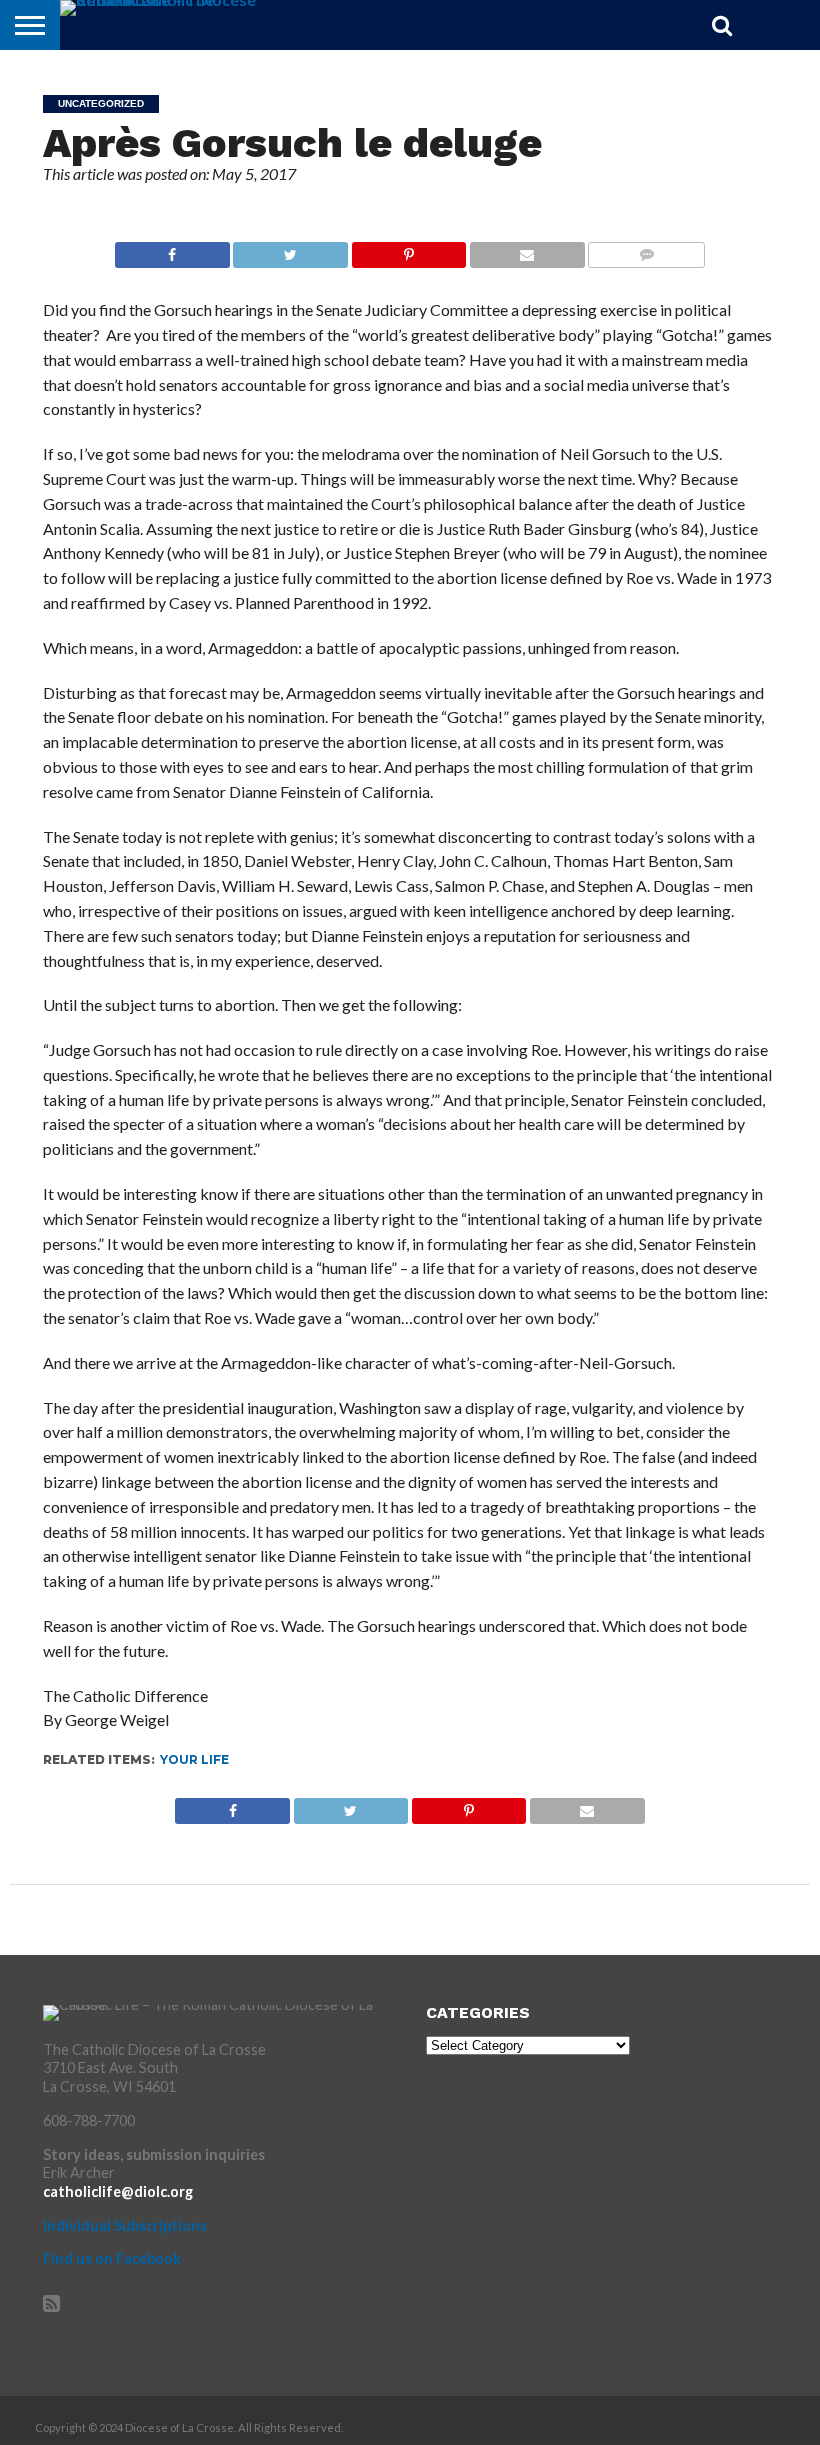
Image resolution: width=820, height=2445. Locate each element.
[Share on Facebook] (172, 249)
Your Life (194, 1759)
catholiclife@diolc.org (118, 2191)
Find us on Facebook (112, 2258)
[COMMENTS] (646, 249)
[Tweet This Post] (290, 249)
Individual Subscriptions (125, 2225)
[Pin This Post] (408, 249)
